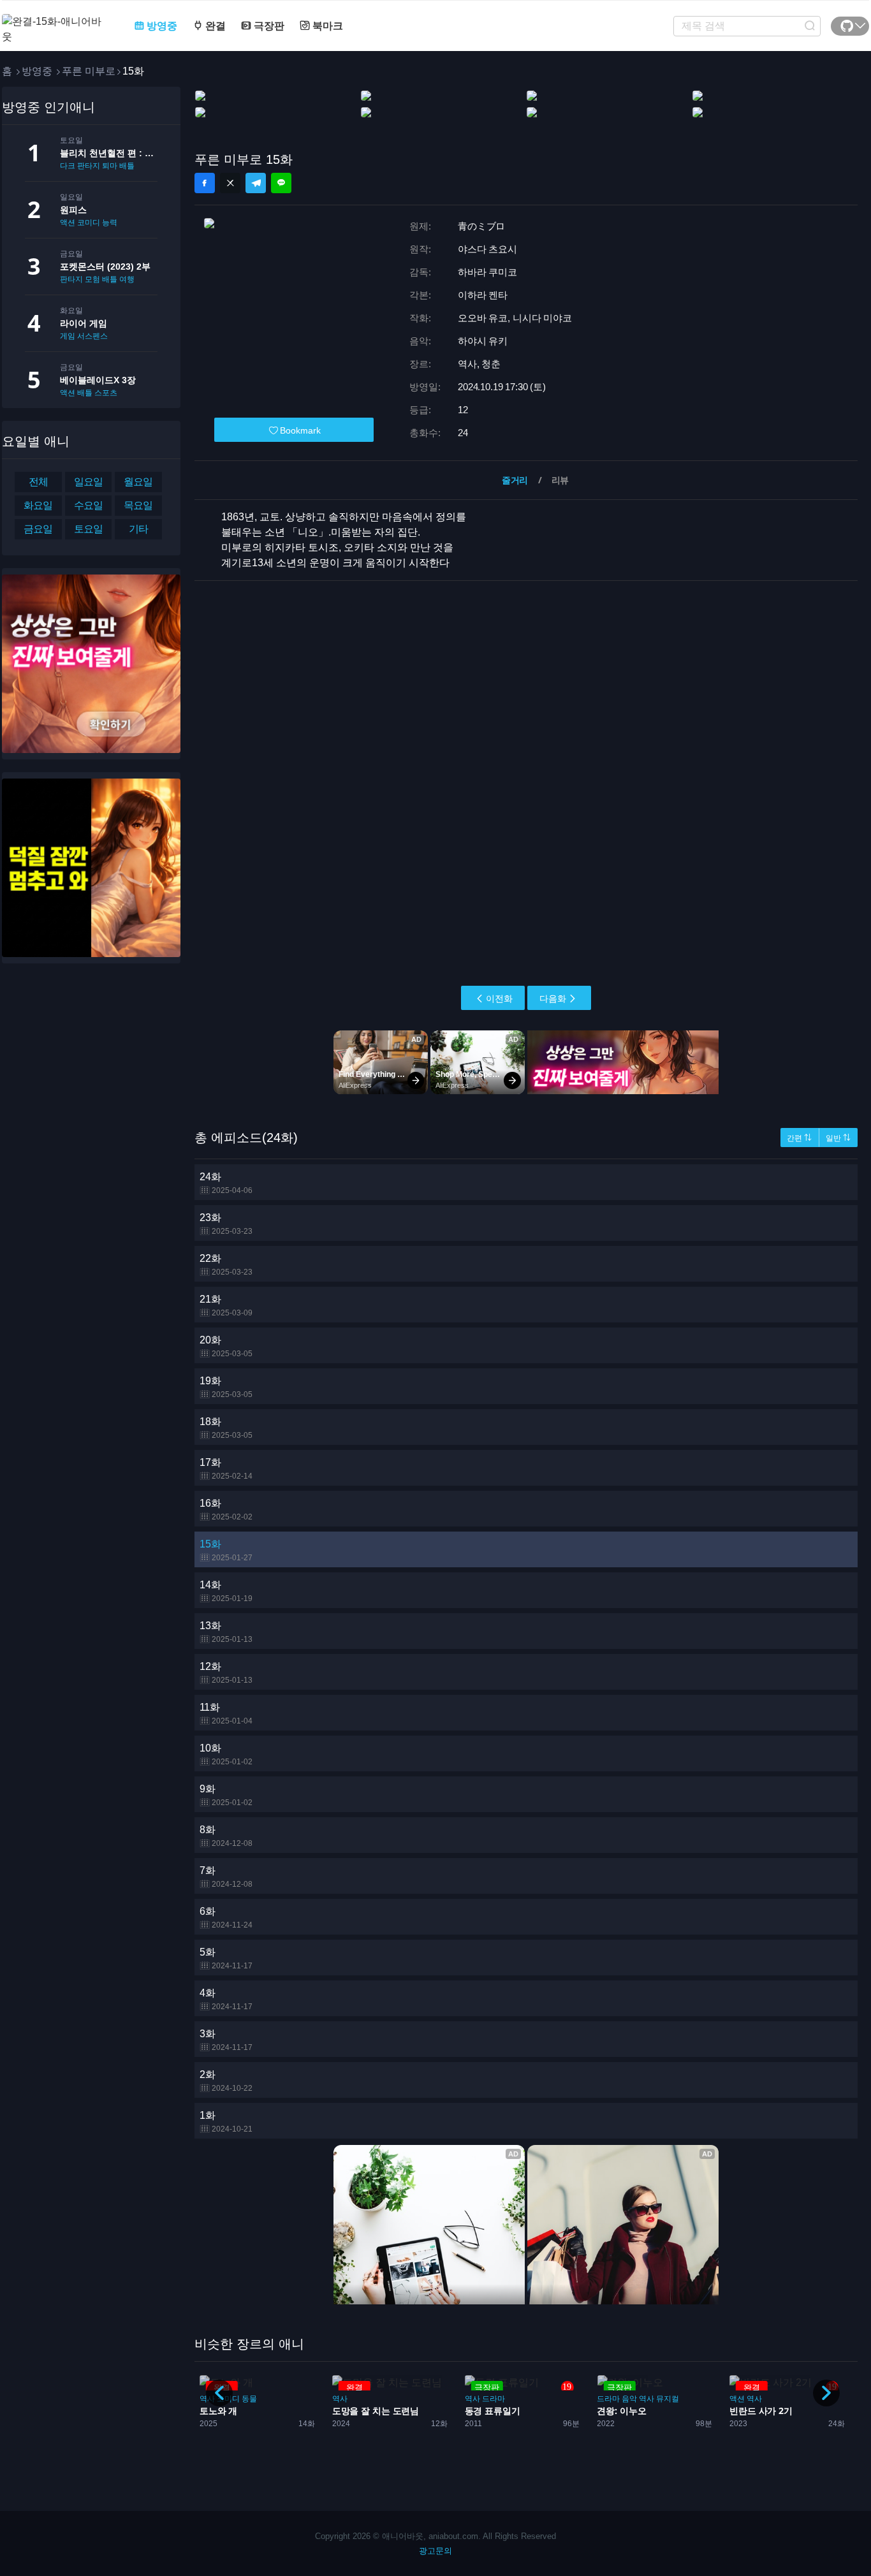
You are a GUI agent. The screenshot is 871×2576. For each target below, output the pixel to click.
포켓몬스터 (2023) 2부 (105, 267)
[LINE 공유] (281, 183)
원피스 (73, 210)
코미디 (89, 223)
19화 (226, 1387)
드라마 (361, 2399)
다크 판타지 (80, 166)
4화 (226, 1999)
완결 (214, 26)
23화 (226, 1224)
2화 (226, 2081)
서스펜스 (92, 336)
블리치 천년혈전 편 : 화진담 (109, 153)
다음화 (553, 999)
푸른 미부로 (89, 71)
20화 (226, 1346)
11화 (226, 1714)
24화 (226, 1183)
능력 (110, 223)
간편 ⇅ (799, 1138)
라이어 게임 (84, 323)
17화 (226, 1469)
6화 (226, 1918)
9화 (226, 1795)
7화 (226, 1877)
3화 (226, 2040)
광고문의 (435, 2551)
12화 (226, 1673)
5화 (226, 1958)
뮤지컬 (536, 2399)
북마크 (326, 26)
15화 (226, 1550)
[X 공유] (230, 183)
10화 (226, 1754)
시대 (737, 2399)
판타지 (71, 279)
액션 (68, 223)
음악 (497, 2399)
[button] (826, 2393)
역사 (340, 2399)
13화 (226, 1632)
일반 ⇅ (838, 1138)
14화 (226, 1591)
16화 (226, 1510)
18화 (226, 1428)
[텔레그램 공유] (256, 183)
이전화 (499, 999)
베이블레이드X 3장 (98, 380)
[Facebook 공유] (205, 183)
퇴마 (110, 166)
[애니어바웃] (53, 21)
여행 (127, 279)
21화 (226, 1306)
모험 (92, 279)
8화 (226, 1836)
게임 (68, 336)
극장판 (268, 26)
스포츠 (106, 393)
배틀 (127, 166)
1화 (226, 2122)
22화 (226, 1265)
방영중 (161, 26)
